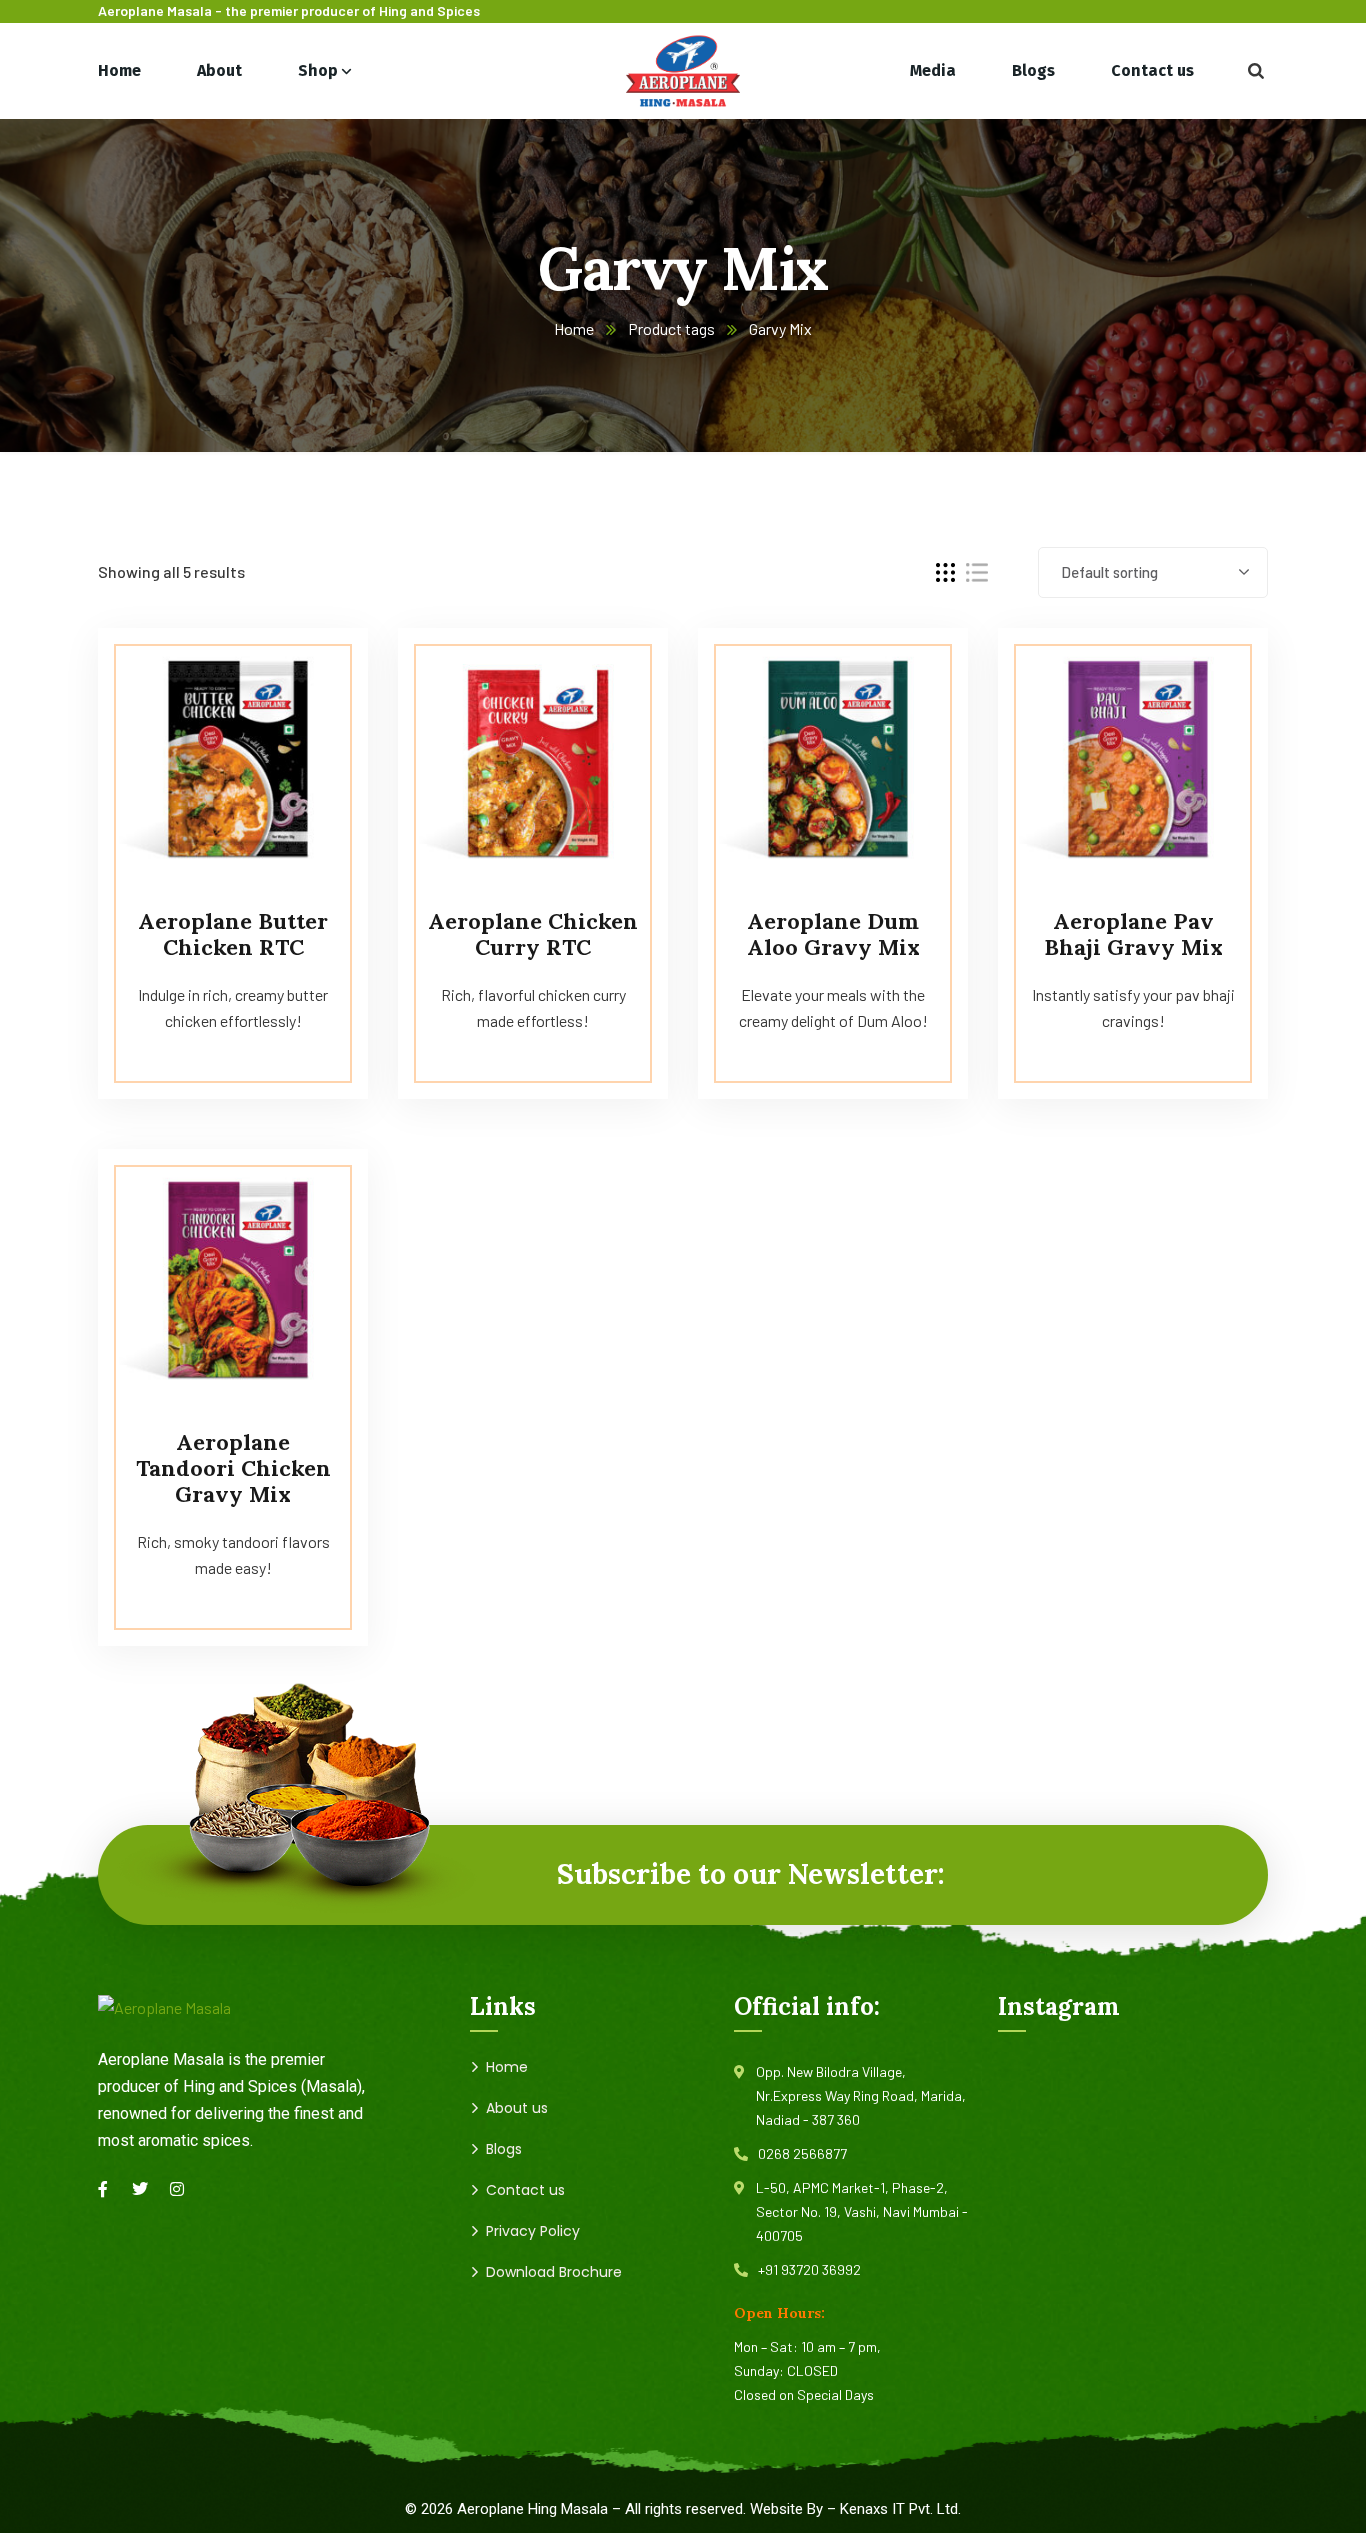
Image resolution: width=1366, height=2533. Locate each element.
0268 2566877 (802, 2153)
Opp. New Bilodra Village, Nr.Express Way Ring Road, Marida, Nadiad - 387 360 (861, 2095)
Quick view (315, 673)
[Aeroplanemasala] (683, 70)
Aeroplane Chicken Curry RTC (533, 934)
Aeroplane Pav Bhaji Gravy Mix (1133, 934)
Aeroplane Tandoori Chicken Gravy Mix (233, 1468)
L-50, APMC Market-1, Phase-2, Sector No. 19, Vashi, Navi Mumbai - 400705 (862, 2211)
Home (574, 328)
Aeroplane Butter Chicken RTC (233, 934)
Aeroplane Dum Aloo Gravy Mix (833, 934)
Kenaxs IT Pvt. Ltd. (900, 2509)
